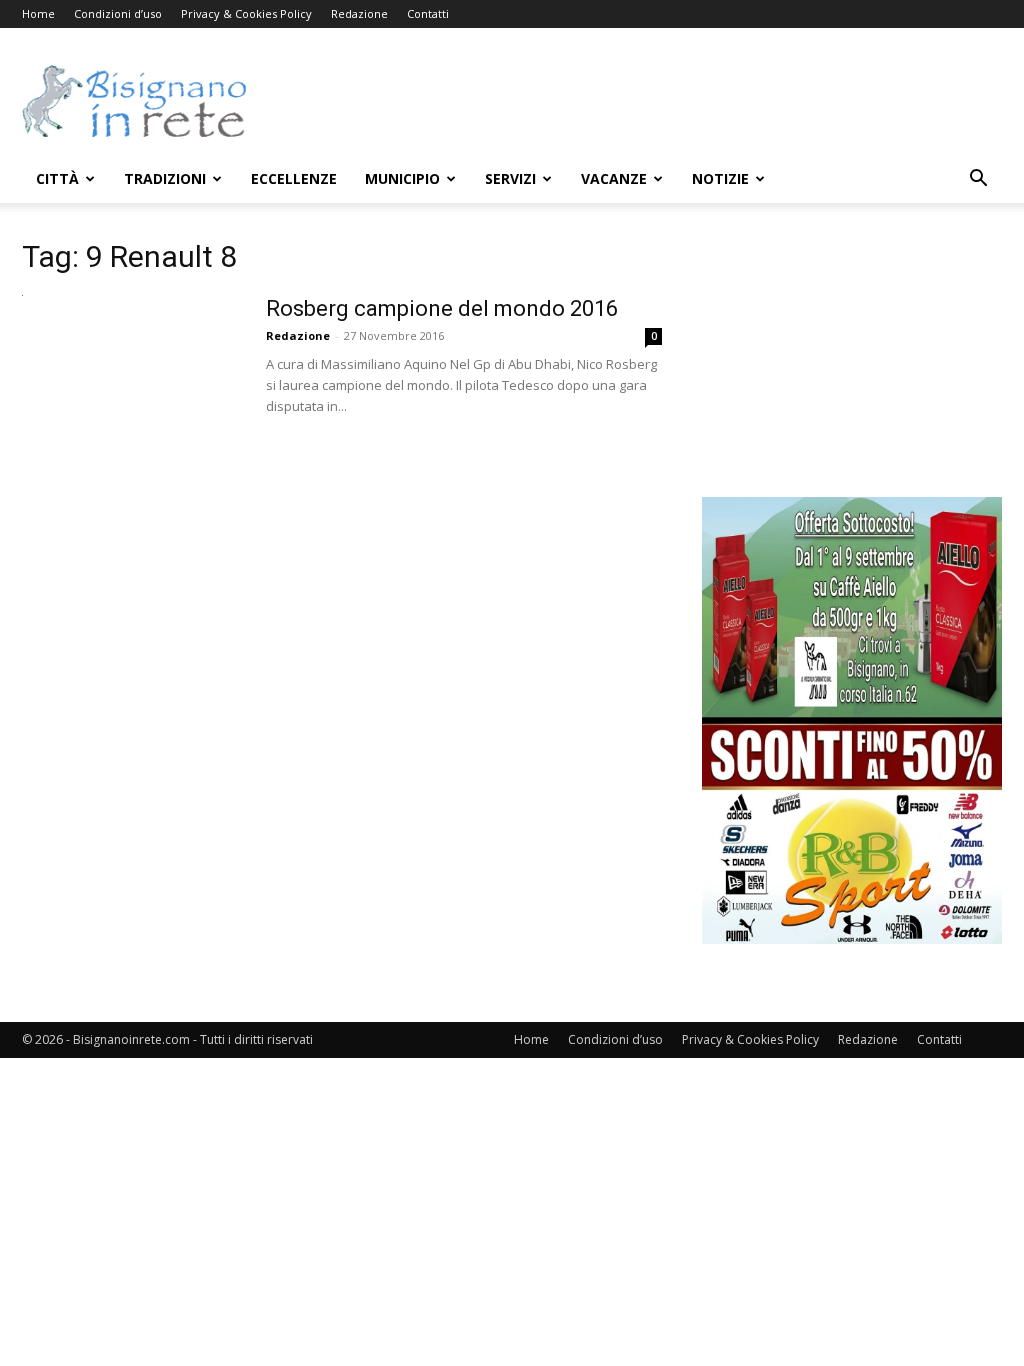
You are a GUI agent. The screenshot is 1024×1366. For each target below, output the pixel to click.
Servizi (510, 178)
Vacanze (614, 178)
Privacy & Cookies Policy (246, 13)
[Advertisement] (638, 101)
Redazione (359, 13)
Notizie (720, 178)
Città (57, 178)
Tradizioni (165, 178)
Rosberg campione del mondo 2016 (442, 308)
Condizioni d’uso (118, 13)
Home (38, 13)
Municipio (402, 178)
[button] (978, 180)
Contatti (428, 13)
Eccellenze (294, 178)
